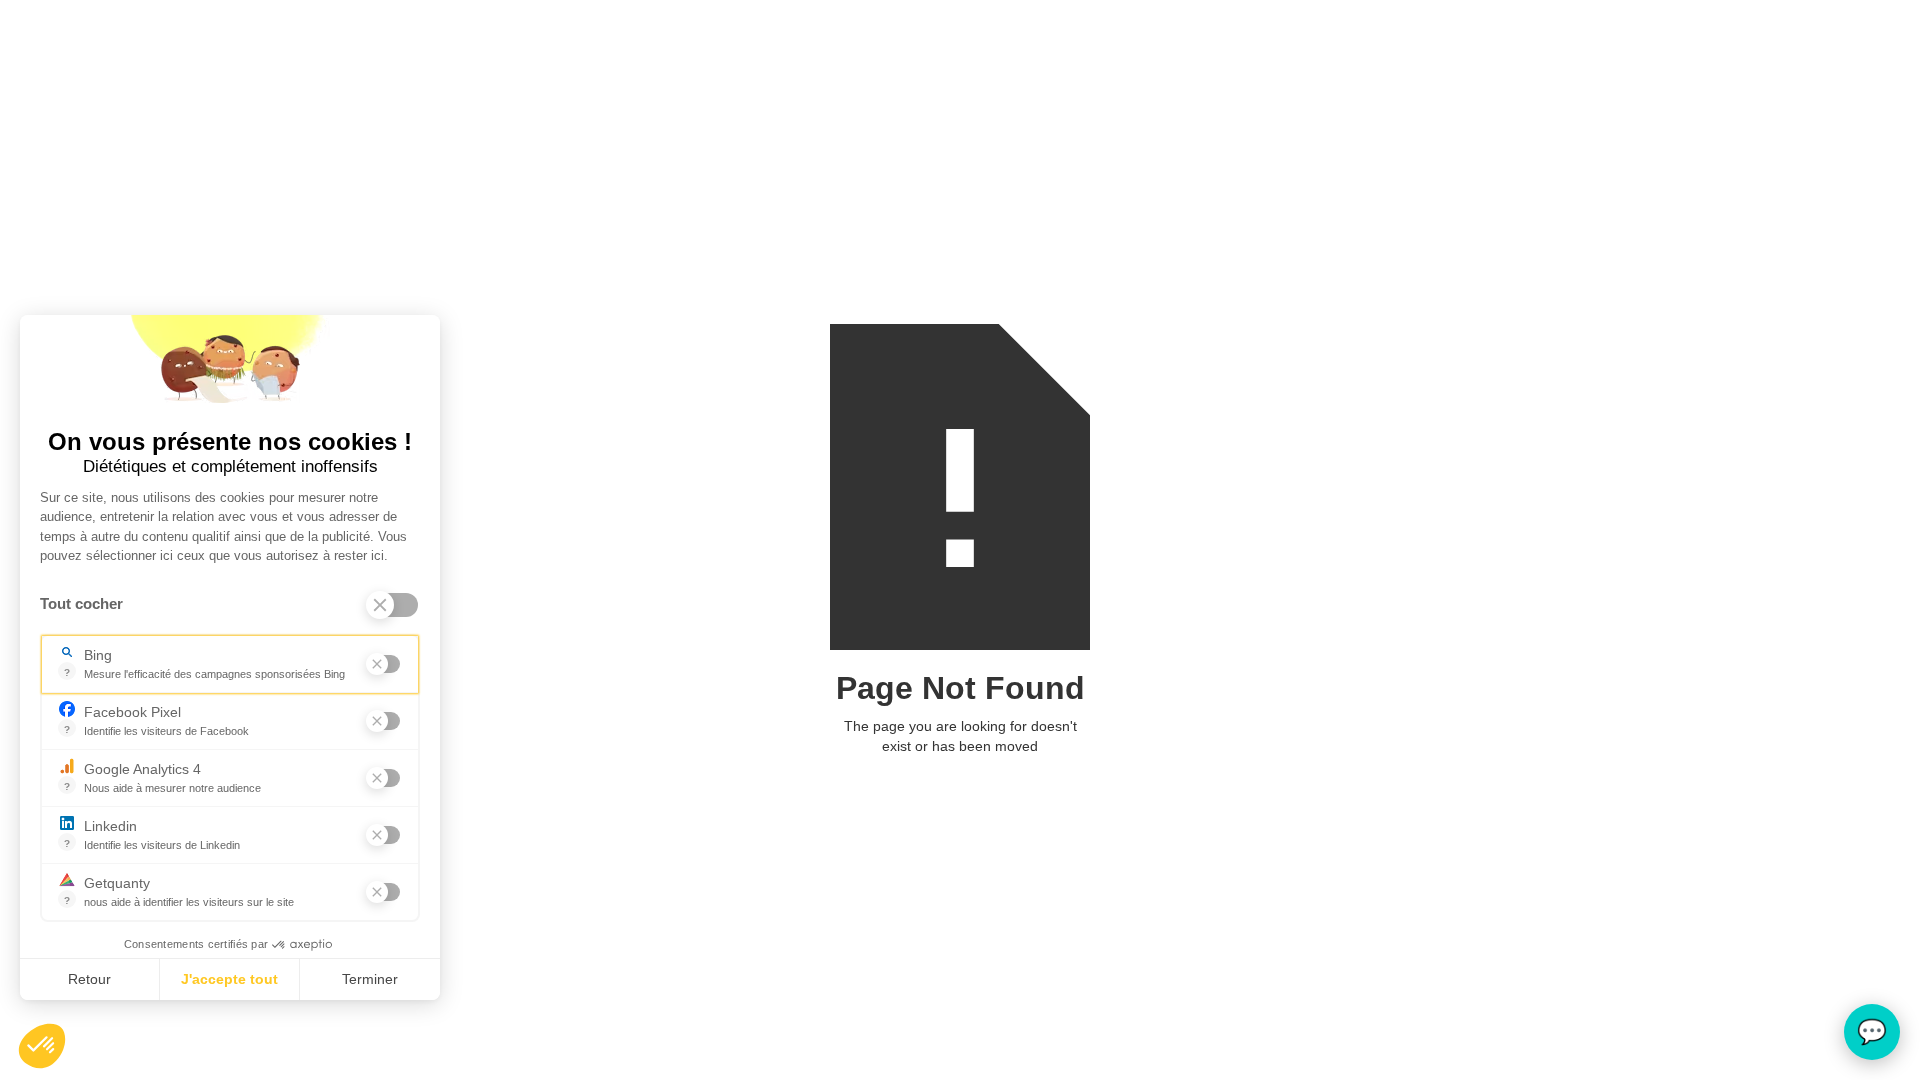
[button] (42, 1046)
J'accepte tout (229, 979)
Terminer (370, 979)
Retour (89, 979)
